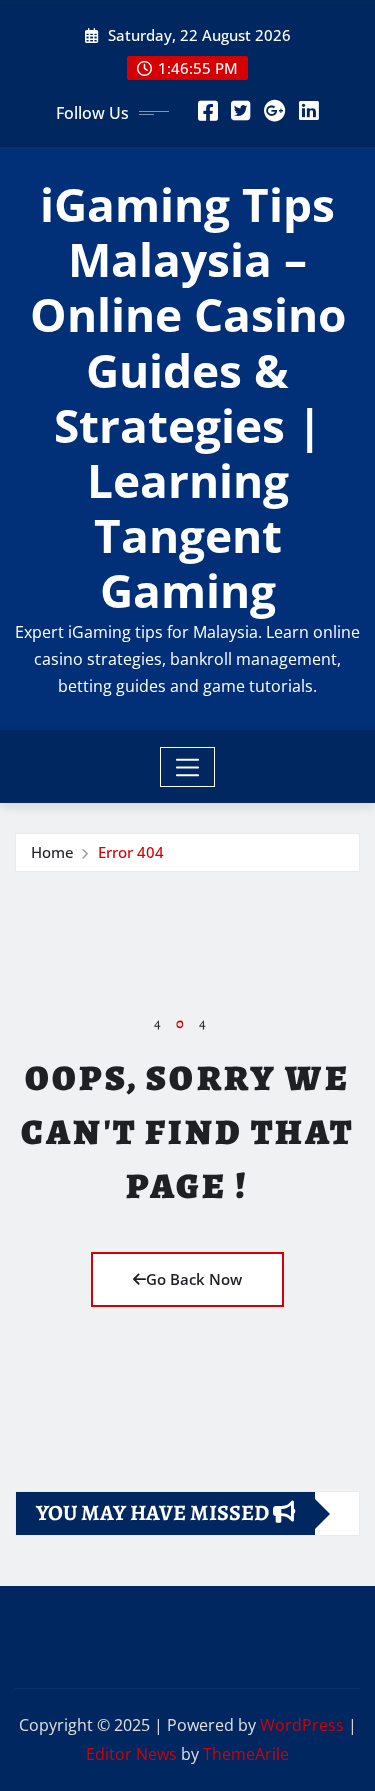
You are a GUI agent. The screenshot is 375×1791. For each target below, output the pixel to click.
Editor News (131, 1754)
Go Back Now (194, 1279)
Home (52, 852)
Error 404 (131, 852)
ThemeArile (246, 1754)
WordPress (302, 1725)
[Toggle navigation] (187, 767)
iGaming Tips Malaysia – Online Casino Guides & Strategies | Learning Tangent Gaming (188, 397)
